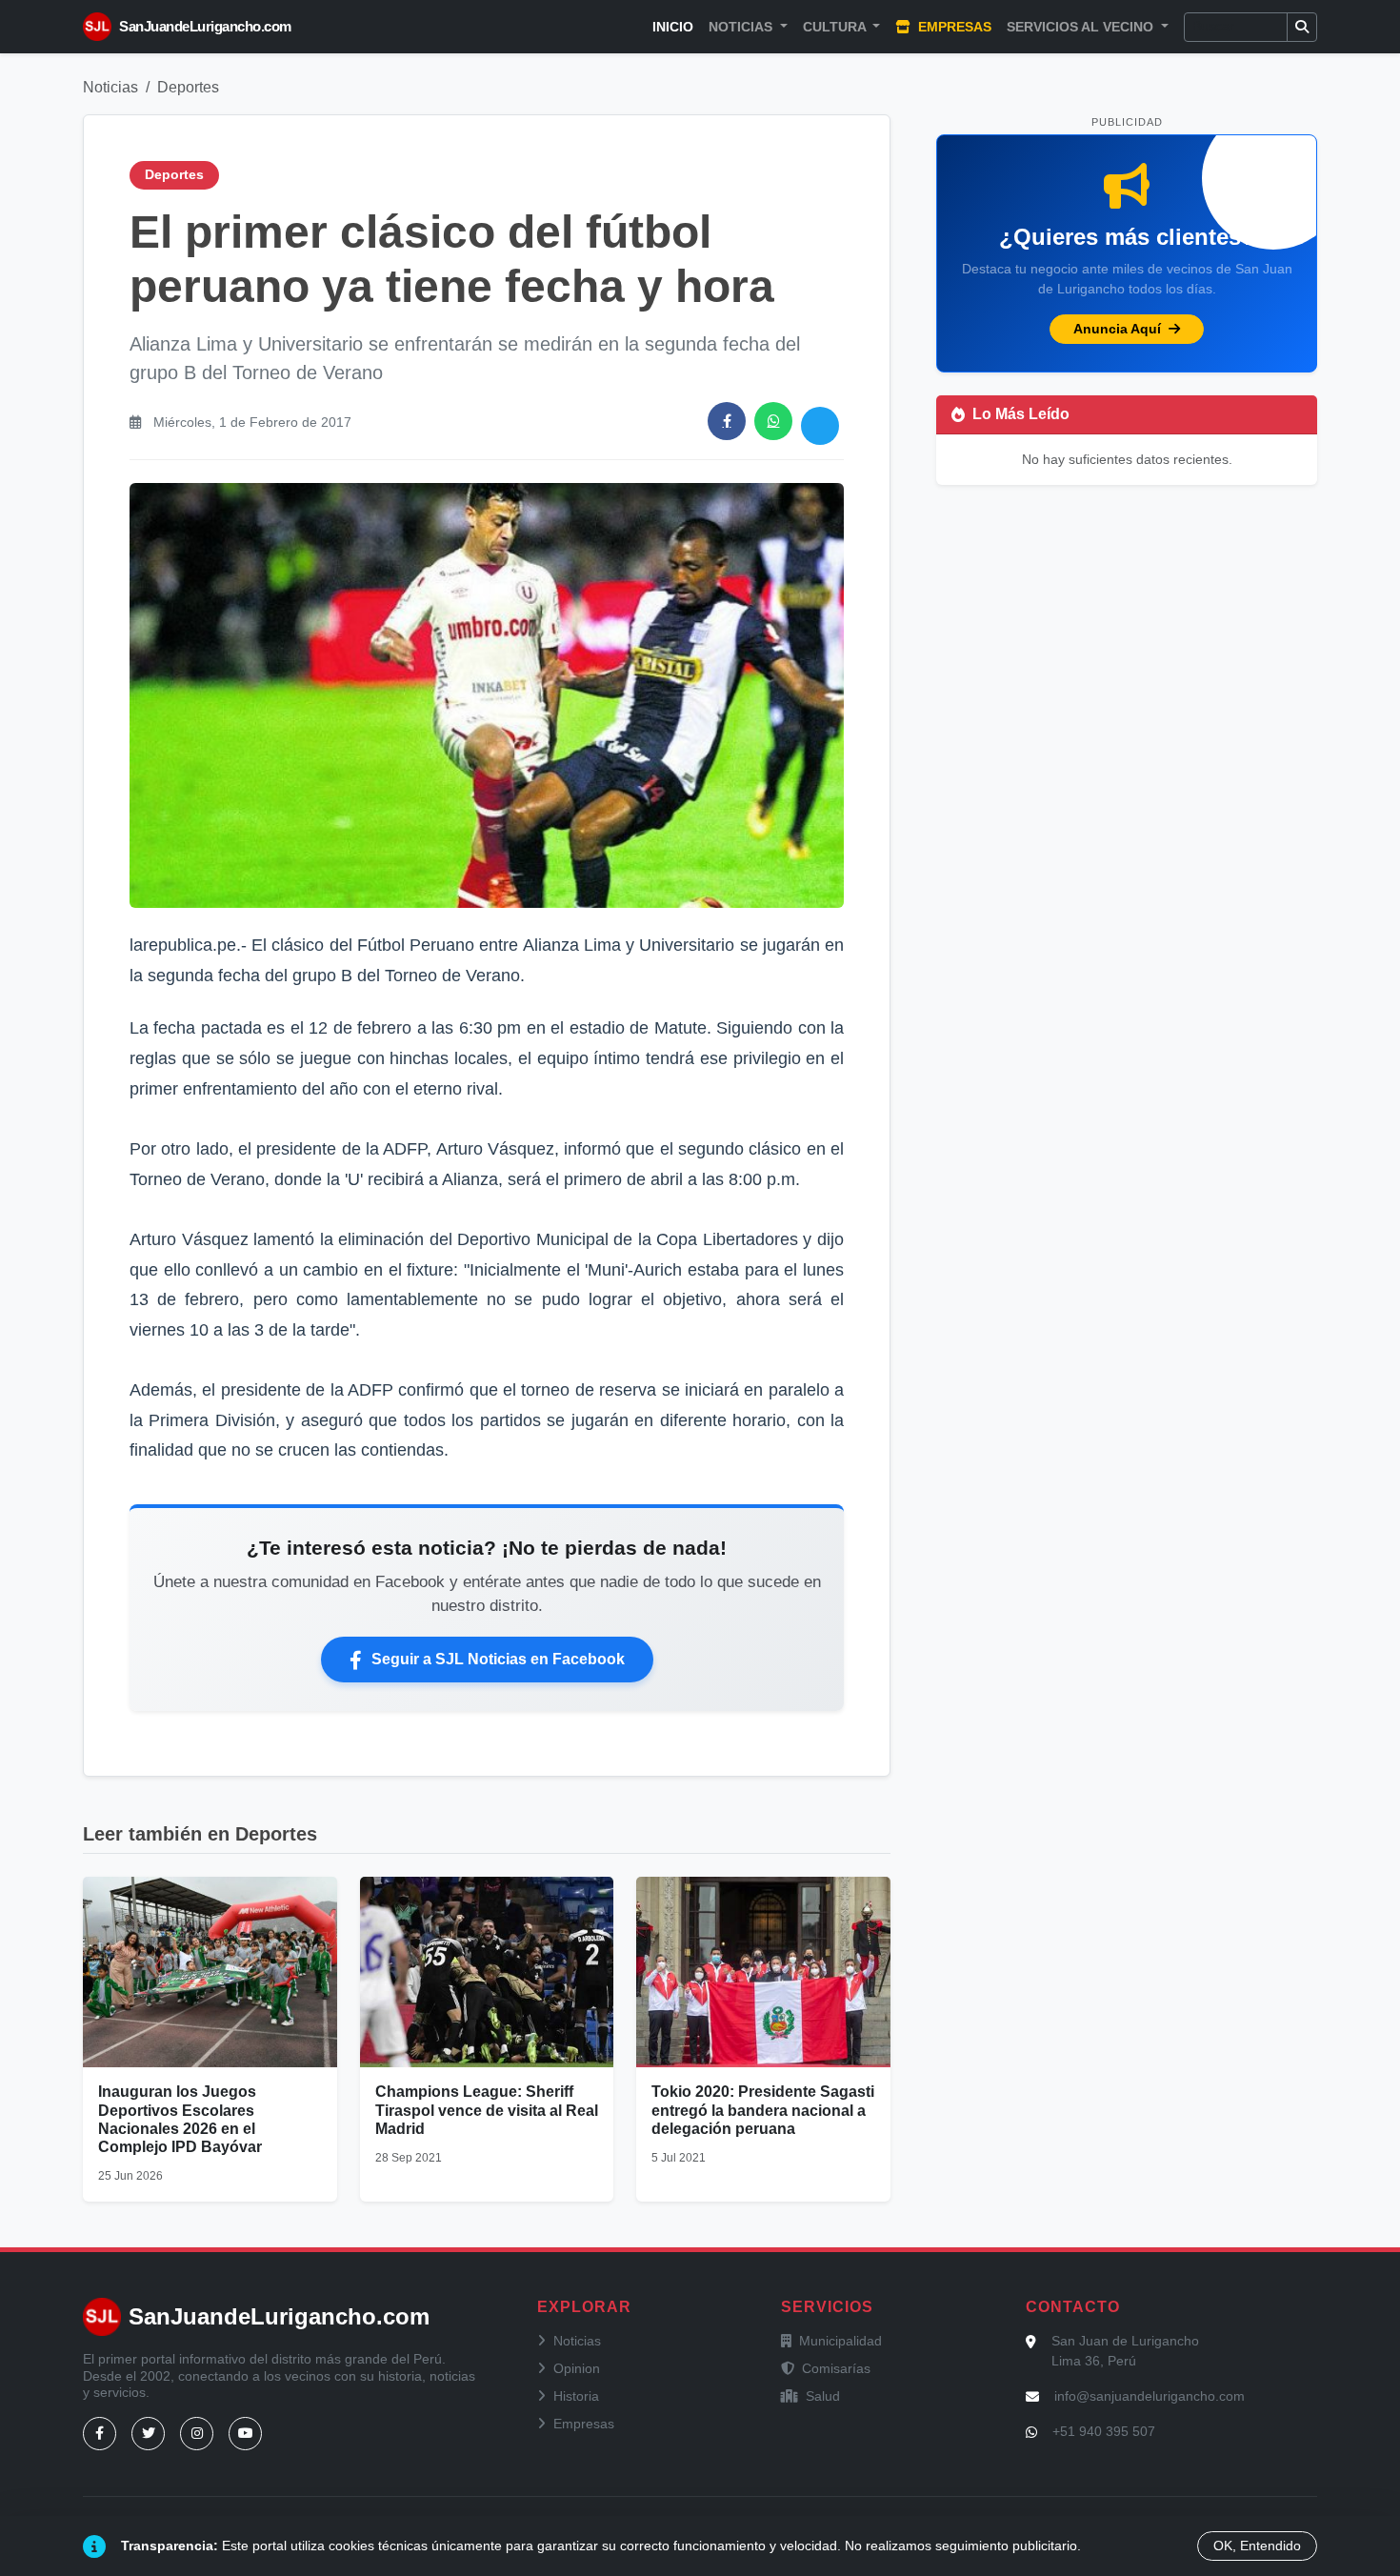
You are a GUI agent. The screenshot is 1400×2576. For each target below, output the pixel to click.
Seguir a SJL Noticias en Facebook (498, 1659)
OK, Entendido (1257, 2546)
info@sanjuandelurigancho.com (1150, 2396)
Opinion (577, 2368)
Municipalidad (840, 2341)
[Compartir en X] (820, 426)
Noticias (110, 87)
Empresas (953, 27)
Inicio (673, 27)
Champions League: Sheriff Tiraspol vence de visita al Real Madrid (487, 2110)
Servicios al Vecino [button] (1082, 27)
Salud (823, 2396)
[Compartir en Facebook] (727, 421)
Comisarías (836, 2368)
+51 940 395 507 (1104, 2431)
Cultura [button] (836, 27)
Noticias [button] (742, 27)
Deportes (188, 87)
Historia (576, 2396)
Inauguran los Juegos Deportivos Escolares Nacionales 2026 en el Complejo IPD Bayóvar (180, 2119)
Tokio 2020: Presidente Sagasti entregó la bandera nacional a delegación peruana (763, 2110)
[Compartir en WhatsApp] (773, 421)
